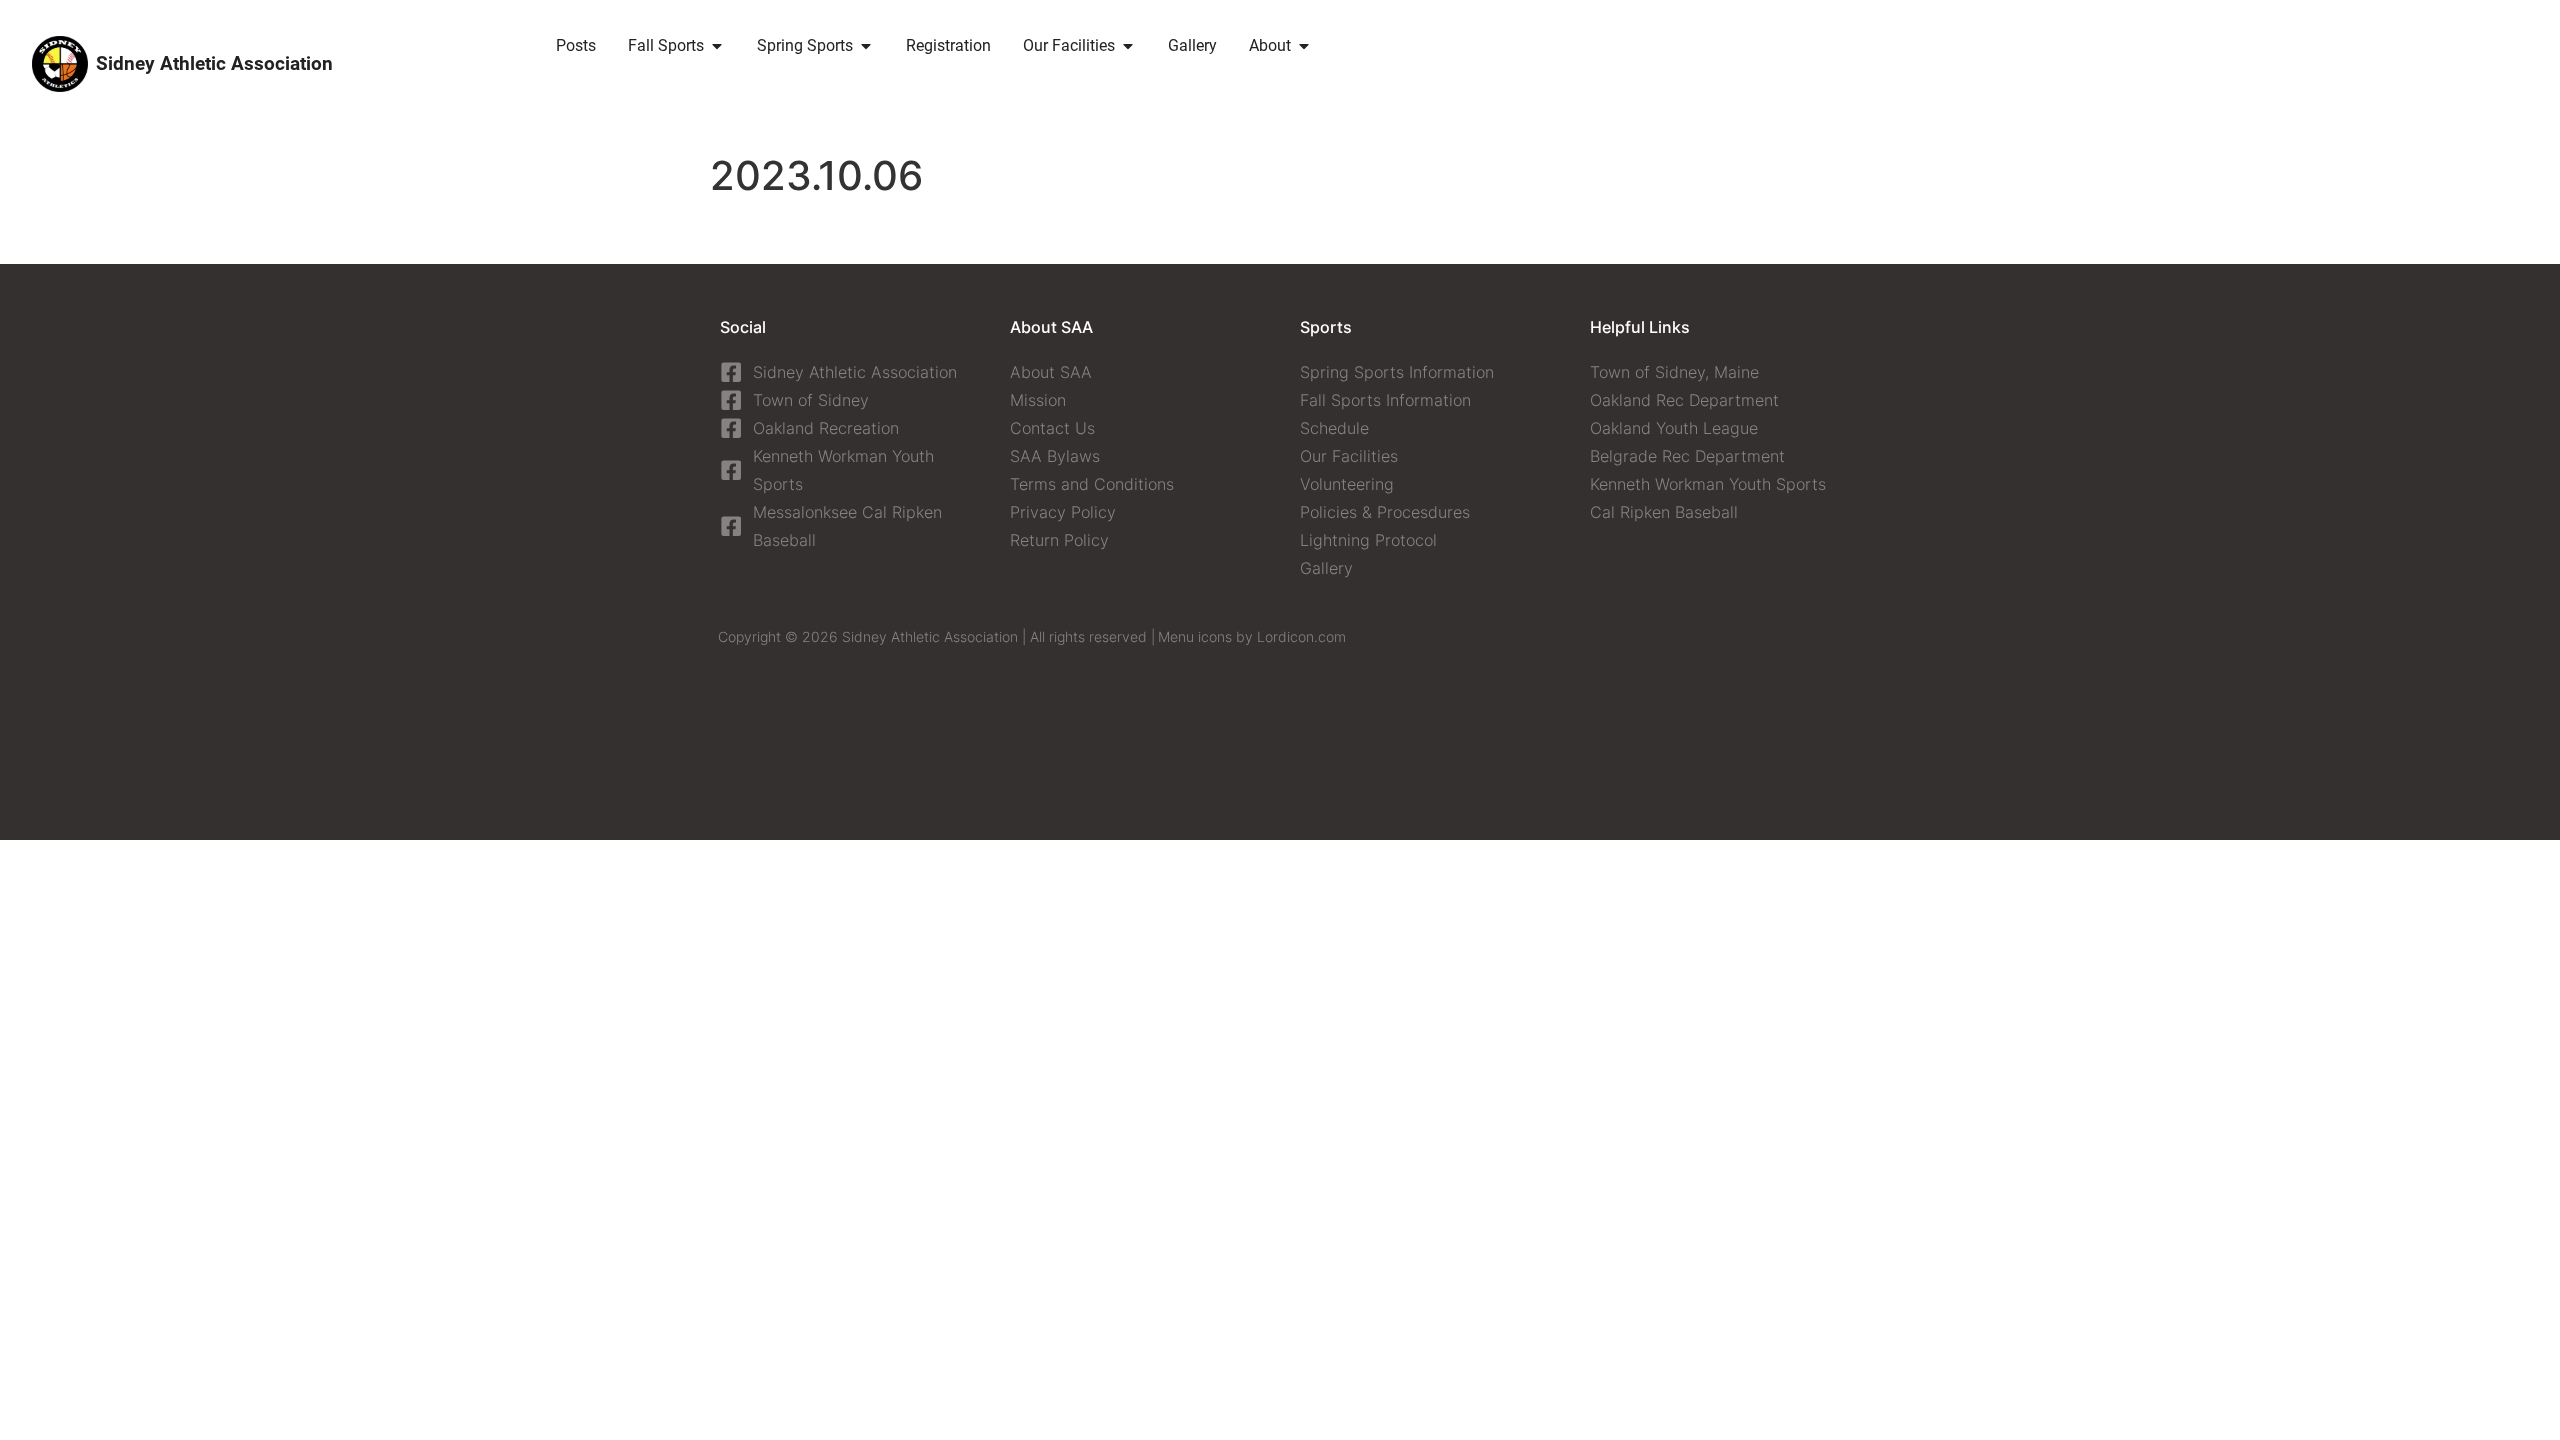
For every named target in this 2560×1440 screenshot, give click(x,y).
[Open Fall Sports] (717, 46)
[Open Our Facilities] (1128, 46)
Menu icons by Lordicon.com (1252, 636)
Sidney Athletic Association (214, 63)
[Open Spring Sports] (866, 46)
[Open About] (1304, 46)
